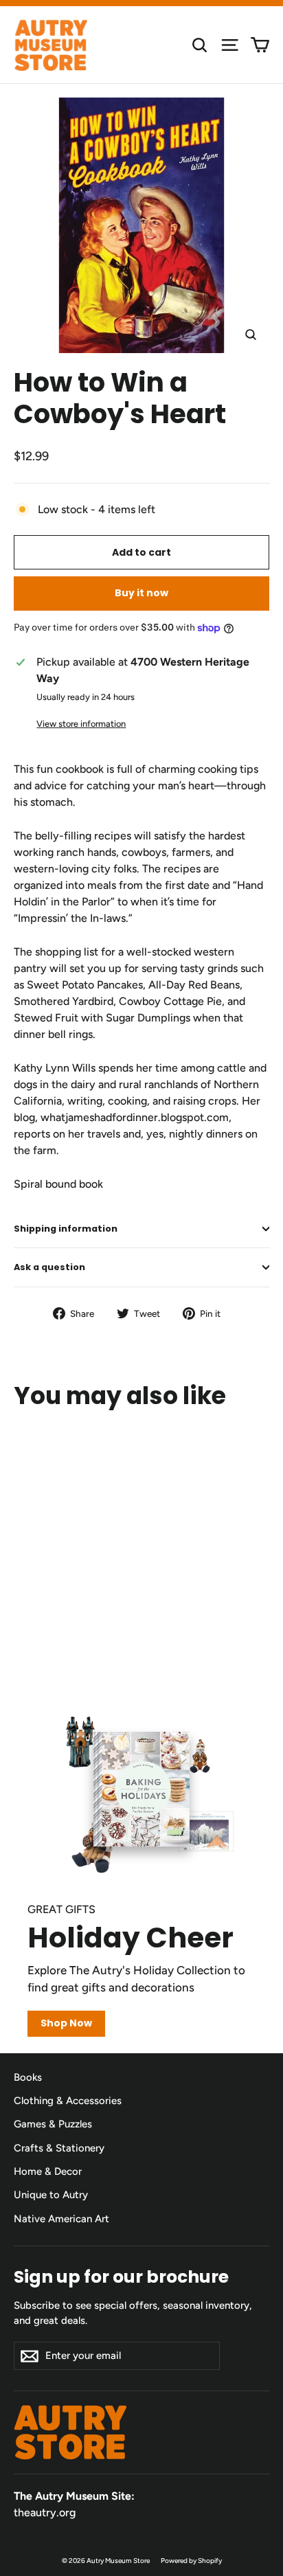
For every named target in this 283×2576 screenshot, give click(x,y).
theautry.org (45, 2512)
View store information (81, 724)
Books (28, 2077)
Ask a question (49, 1267)
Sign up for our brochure (121, 2276)
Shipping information (66, 1229)
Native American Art (61, 2219)
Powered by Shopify (191, 2561)
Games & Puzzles (53, 2124)
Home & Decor (48, 2171)
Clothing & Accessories (68, 2101)
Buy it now (141, 593)
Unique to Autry (51, 2195)
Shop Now (66, 2023)
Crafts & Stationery (59, 2148)
